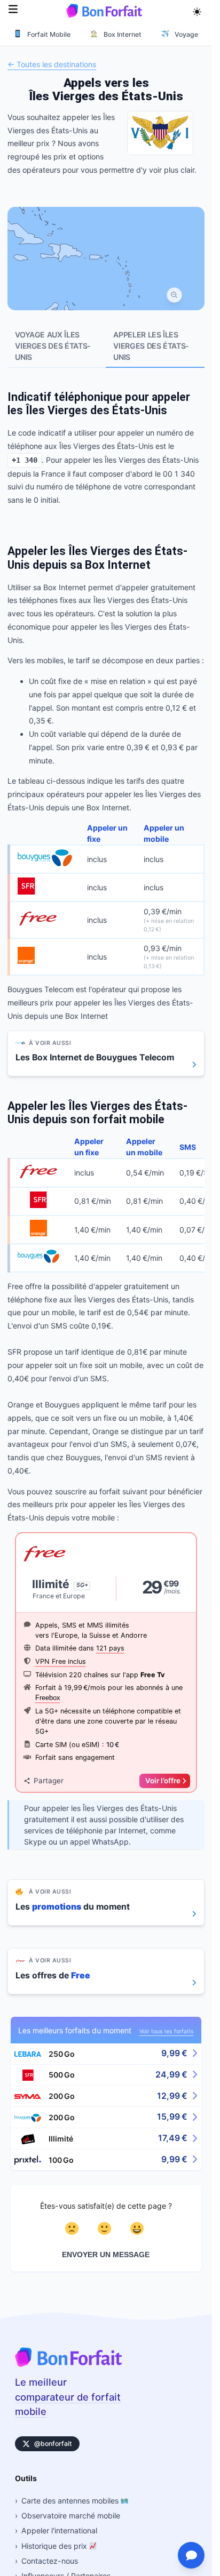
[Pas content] (73, 2228)
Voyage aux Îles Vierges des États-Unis (53, 346)
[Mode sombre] (197, 11)
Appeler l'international (59, 2530)
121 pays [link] (110, 1648)
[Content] (106, 2228)
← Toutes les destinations (52, 65)
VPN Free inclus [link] (61, 1661)
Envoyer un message (106, 2255)
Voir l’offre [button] (163, 1781)
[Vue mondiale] (174, 295)
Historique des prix (55, 2546)
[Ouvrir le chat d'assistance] (191, 2555)
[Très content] (139, 2228)
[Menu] (13, 10)
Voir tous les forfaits (167, 2031)
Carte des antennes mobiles (71, 2501)
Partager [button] (49, 1781)
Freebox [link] (48, 1698)
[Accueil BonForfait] (68, 2364)
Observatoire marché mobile (71, 2515)
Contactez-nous (50, 2561)
